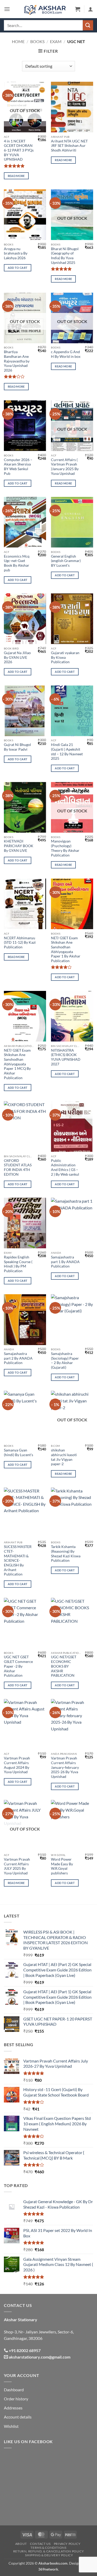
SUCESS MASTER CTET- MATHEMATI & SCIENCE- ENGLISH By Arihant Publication (18, 1560)
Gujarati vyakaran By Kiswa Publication (65, 657)
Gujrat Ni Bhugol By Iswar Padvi (17, 747)
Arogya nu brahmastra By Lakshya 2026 (16, 253)
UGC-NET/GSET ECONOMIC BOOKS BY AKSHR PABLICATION (64, 1666)
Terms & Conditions (48, 2548)
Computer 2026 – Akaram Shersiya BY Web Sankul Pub (18, 467)
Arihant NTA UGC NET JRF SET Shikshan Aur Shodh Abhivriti (69, 146)
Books (37, 41)
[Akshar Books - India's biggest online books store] (45, 9)
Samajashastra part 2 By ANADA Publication (18, 1358)
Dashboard (14, 2390)
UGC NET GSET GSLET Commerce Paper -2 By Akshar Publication (18, 1666)
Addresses (13, 2408)
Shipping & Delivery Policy (49, 2555)
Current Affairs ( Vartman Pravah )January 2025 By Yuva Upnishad (65, 467)
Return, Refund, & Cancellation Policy (49, 2551)
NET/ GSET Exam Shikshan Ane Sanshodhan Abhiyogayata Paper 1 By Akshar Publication (66, 949)
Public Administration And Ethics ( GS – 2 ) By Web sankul (65, 1167)
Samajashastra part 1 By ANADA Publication (65, 1262)
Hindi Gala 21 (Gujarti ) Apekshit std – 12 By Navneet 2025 (67, 752)
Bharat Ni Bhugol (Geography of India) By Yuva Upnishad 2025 (65, 256)
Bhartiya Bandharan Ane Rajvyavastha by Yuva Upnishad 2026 (17, 361)
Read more (16, 176)
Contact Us (40, 2544)
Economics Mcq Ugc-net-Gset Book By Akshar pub (17, 563)
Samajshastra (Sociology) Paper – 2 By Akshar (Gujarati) (65, 1361)
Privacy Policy (67, 2544)
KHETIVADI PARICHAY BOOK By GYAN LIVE (19, 846)
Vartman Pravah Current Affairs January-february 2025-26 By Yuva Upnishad (65, 1767)
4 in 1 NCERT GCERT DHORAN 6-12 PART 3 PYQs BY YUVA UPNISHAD (19, 150)
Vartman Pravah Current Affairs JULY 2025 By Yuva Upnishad (17, 1866)
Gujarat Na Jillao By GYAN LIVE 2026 (17, 657)
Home (18, 41)
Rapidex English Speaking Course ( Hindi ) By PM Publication (18, 1264)
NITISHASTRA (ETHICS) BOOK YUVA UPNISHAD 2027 (66, 1057)
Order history (16, 2399)
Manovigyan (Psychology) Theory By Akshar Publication (65, 848)
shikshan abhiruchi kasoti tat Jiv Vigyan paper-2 (64, 1457)
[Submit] (88, 25)
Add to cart (18, 268)
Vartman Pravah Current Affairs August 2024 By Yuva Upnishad (17, 1765)
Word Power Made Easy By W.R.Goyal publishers (62, 1866)
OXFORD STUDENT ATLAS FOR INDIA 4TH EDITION (18, 1167)
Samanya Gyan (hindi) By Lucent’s (18, 1453)
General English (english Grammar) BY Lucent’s (66, 561)
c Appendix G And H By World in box (66, 354)
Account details (18, 2417)
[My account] (91, 9)
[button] (7, 9)
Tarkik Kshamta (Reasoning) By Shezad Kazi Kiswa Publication (66, 1554)
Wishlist (11, 2426)
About (21, 2544)
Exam (56, 41)
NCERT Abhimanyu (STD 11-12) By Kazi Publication (20, 943)
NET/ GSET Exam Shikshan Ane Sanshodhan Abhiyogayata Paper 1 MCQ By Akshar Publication (17, 1064)
